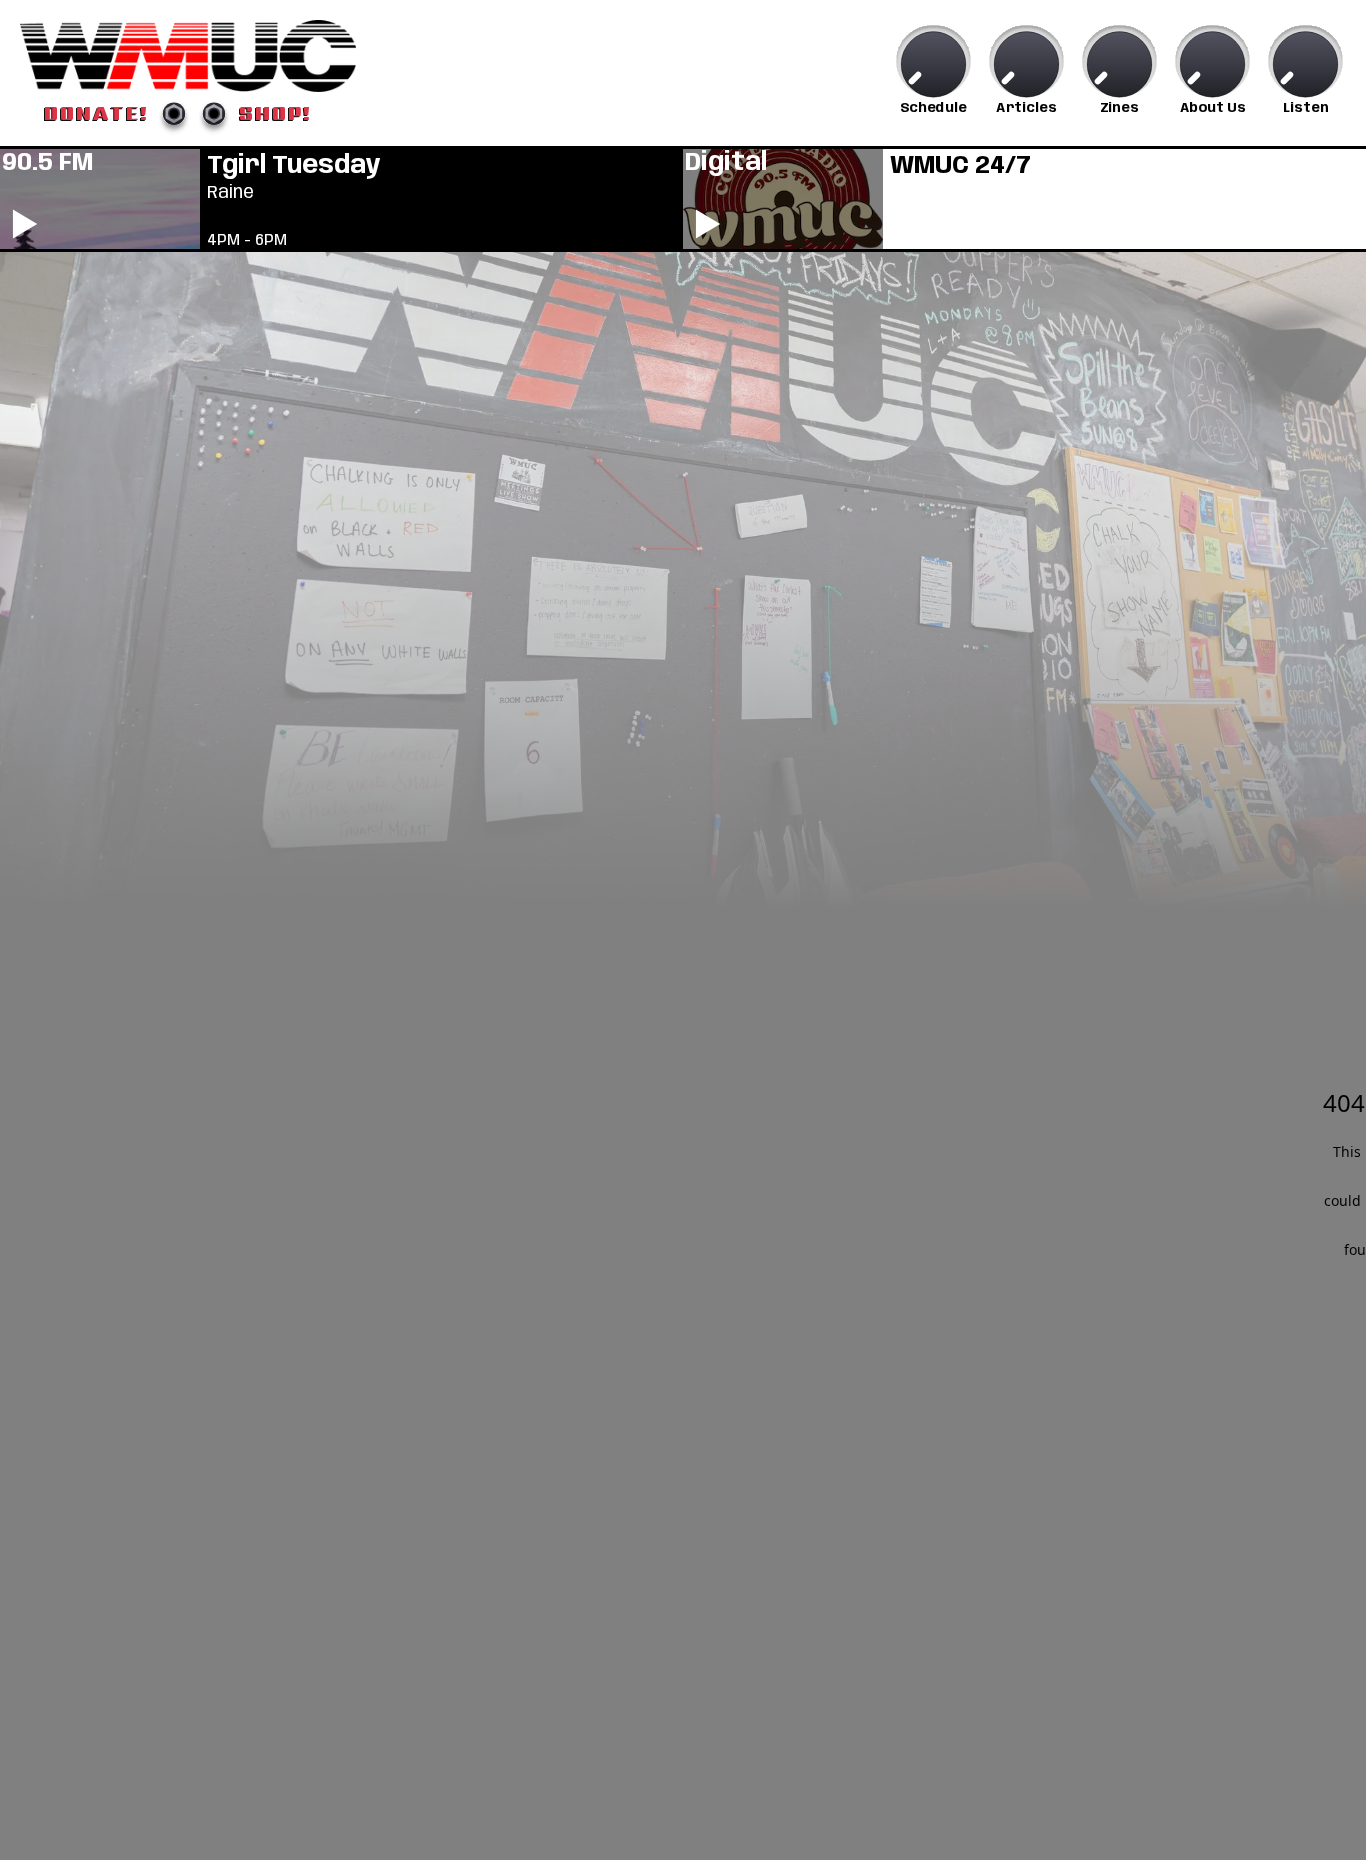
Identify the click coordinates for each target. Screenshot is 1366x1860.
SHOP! (275, 113)
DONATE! (96, 113)
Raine (230, 193)
